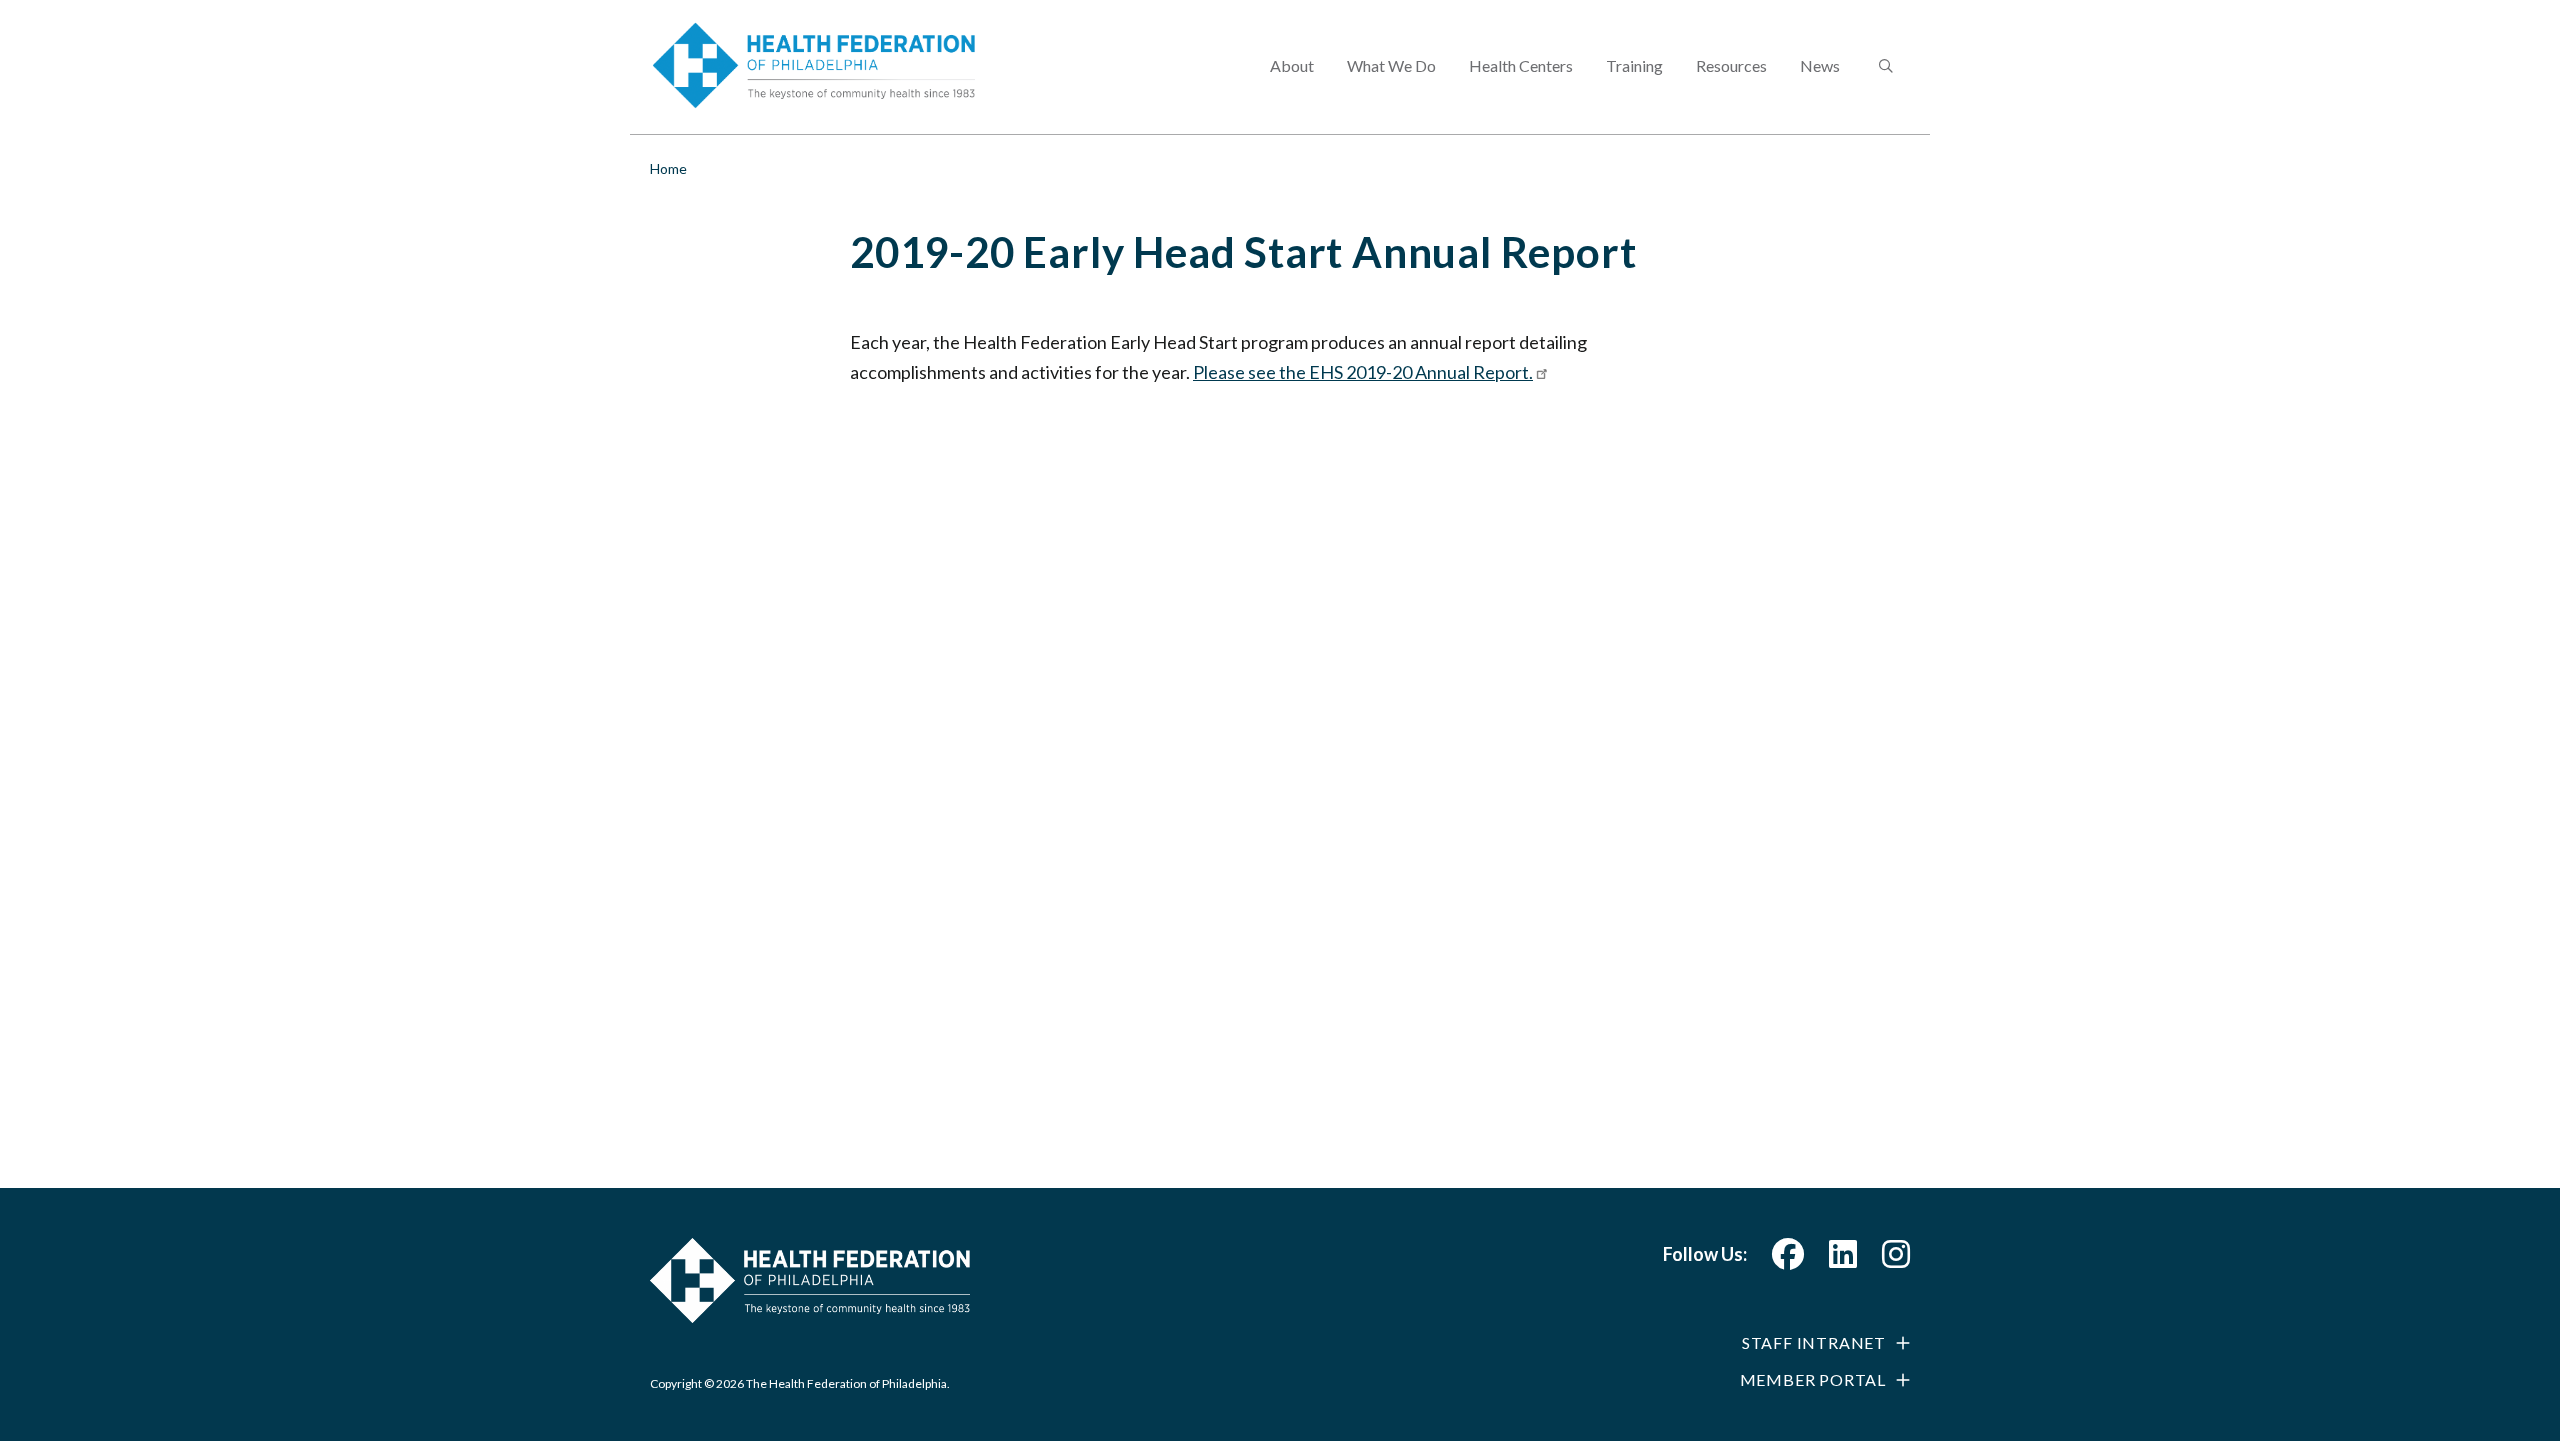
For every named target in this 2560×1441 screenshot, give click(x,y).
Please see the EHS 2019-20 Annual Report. (1363, 372)
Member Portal (1813, 1379)
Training (1634, 65)
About (1292, 65)
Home (668, 168)
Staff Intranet (1814, 1342)
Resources (1731, 65)
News (1820, 65)
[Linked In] (1843, 1259)
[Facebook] (1788, 1259)
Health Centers (1521, 65)
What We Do (1391, 65)
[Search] (1884, 67)
